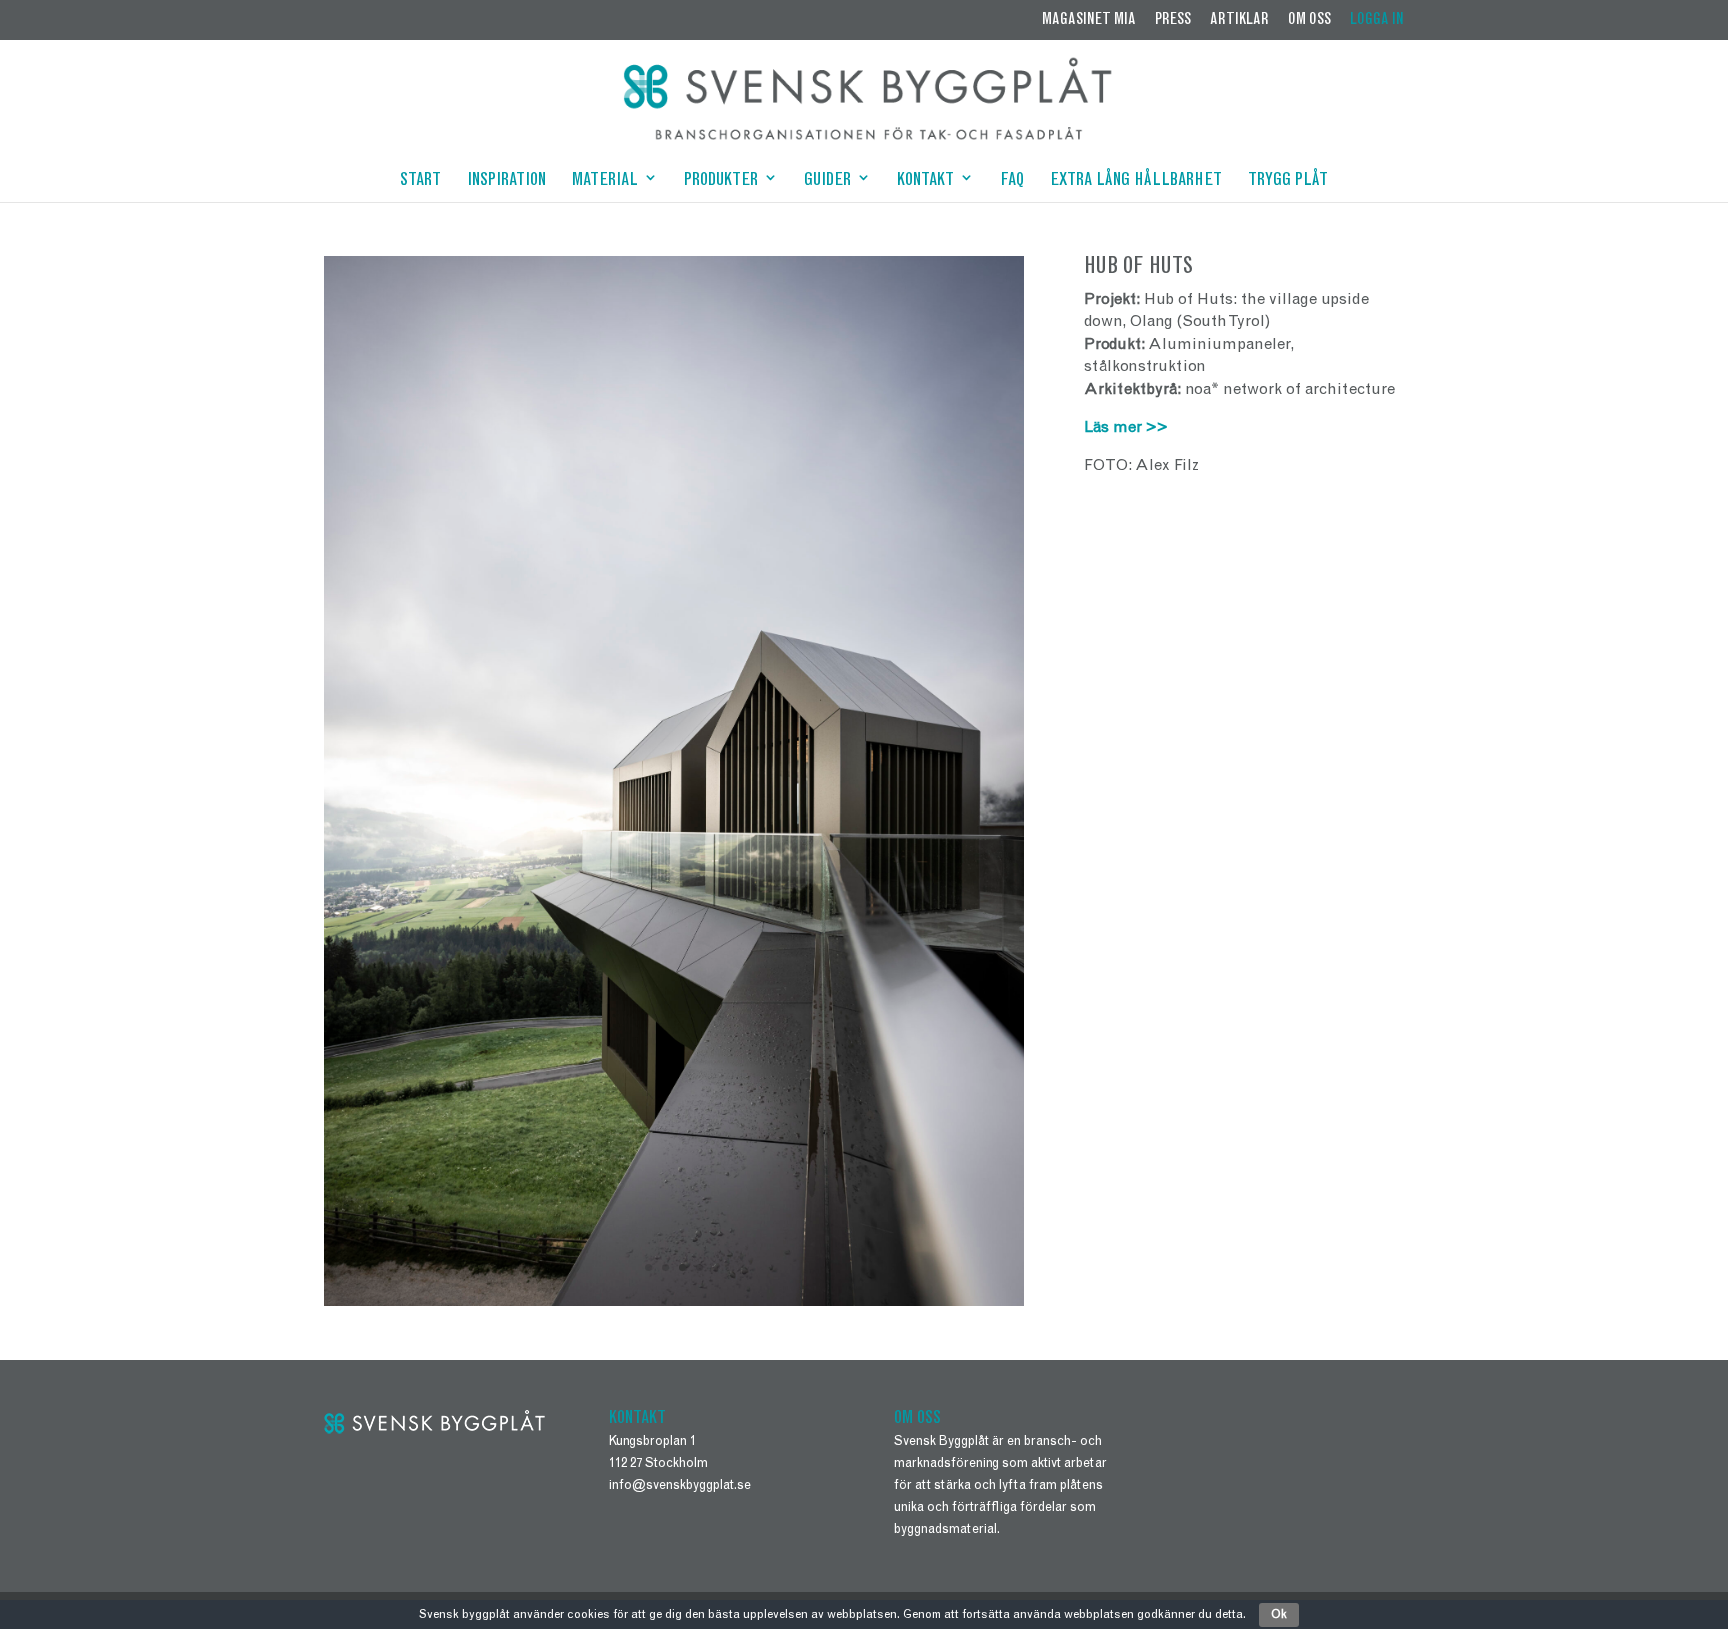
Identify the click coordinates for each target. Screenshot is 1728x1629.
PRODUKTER (721, 182)
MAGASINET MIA (1089, 20)
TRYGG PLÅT (1288, 182)
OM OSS (1309, 20)
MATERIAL (605, 182)
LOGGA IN (1377, 20)
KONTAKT (925, 182)
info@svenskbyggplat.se (680, 1486)
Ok (1279, 1615)
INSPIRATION (506, 182)
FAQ (1012, 182)
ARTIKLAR (1239, 20)
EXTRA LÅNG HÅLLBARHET (1136, 182)
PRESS (1173, 20)
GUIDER (827, 182)
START (420, 182)
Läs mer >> (1126, 428)
